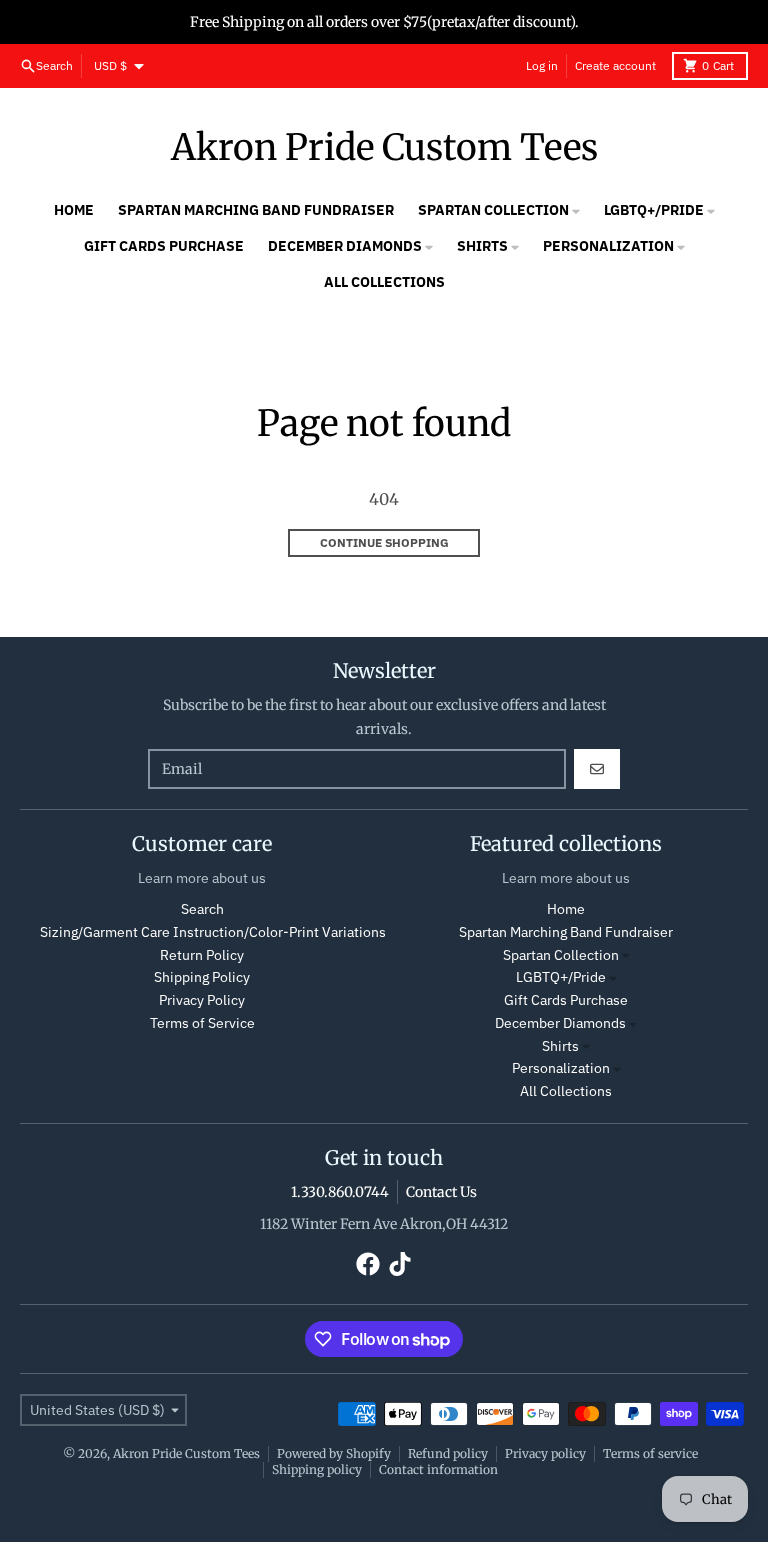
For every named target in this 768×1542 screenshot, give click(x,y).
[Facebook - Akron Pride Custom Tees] (368, 1264)
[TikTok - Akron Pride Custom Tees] (400, 1264)
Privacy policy (545, 1453)
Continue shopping (384, 542)
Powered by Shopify (334, 1453)
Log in (542, 65)
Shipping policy (317, 1469)
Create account (615, 65)
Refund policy (448, 1453)
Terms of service (650, 1453)
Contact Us (441, 1192)
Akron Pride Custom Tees (384, 148)
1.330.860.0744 (340, 1192)
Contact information (438, 1469)
